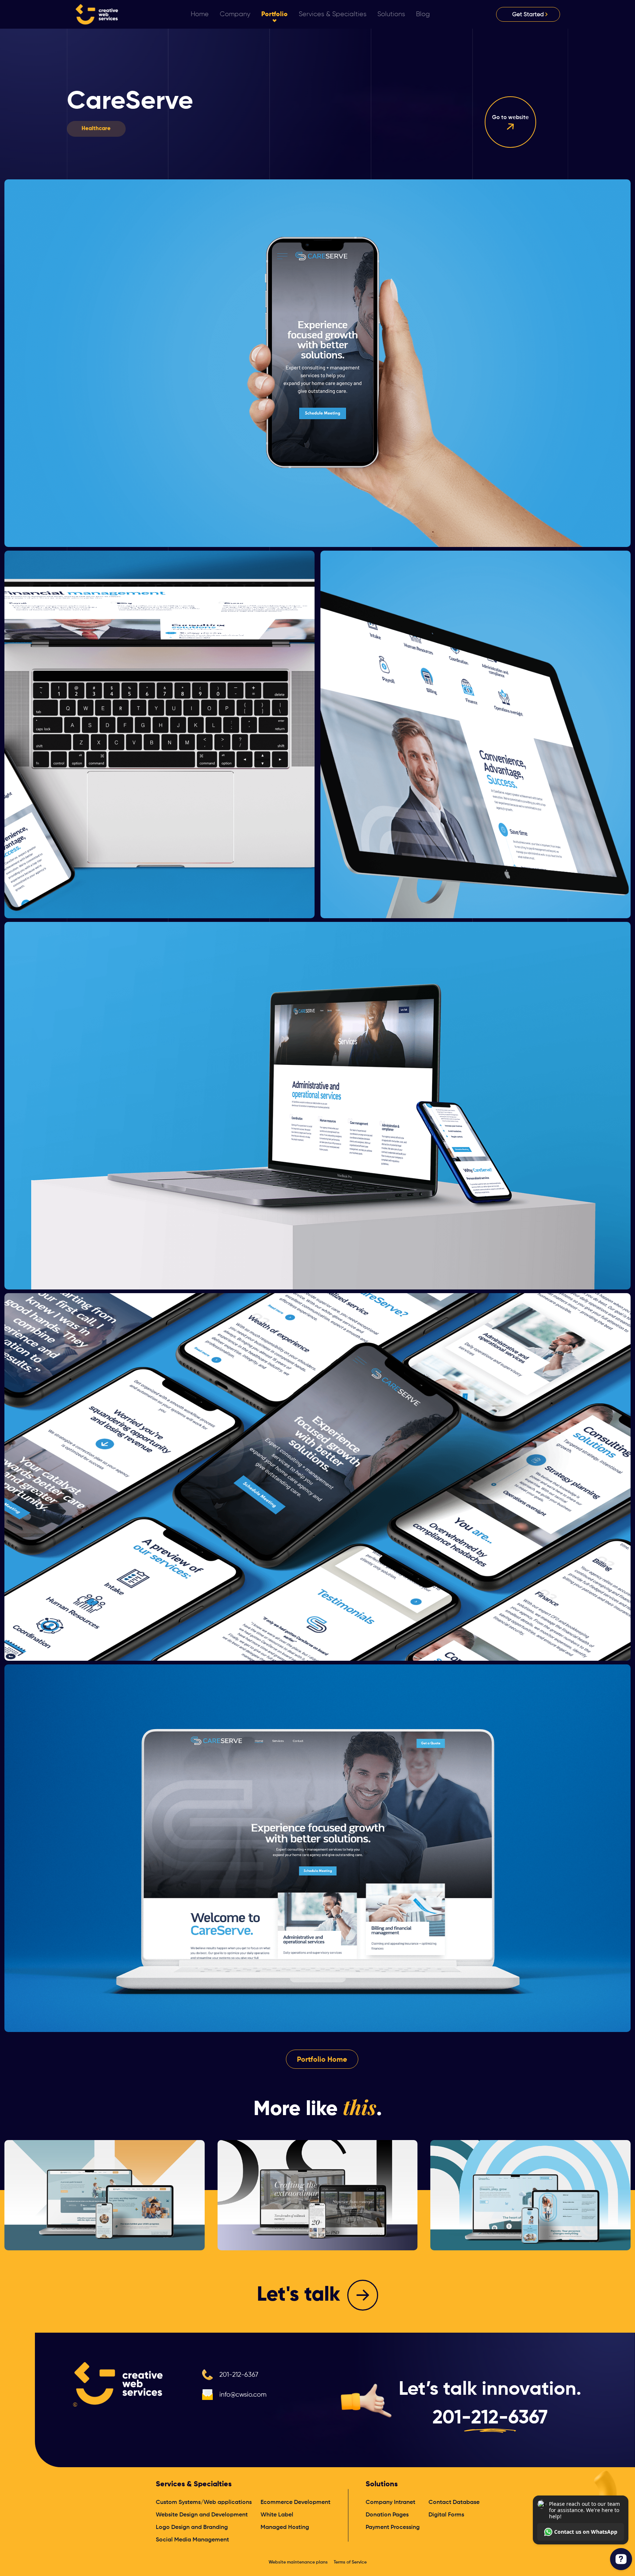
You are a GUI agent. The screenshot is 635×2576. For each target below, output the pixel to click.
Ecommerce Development (295, 2502)
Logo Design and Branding (192, 2527)
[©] (119, 2383)
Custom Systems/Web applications (204, 2502)
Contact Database (454, 2502)
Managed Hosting (285, 2527)
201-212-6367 (239, 2375)
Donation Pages (387, 2515)
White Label (277, 2515)
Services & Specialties (194, 2484)
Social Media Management (192, 2540)
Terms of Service (350, 2562)
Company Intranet (390, 2502)
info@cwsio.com (243, 2395)
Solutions (382, 2484)
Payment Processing (393, 2527)
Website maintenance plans (298, 2562)
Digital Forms (446, 2515)
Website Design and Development (202, 2515)
